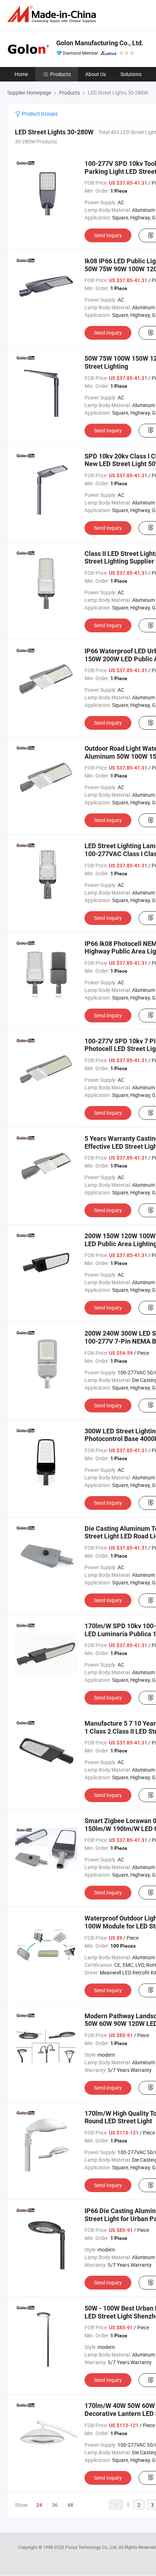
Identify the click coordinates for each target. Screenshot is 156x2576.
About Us (96, 74)
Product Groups (39, 114)
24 (39, 2505)
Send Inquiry (108, 235)
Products (60, 74)
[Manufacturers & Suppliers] (53, 14)
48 (70, 2505)
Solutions (131, 74)
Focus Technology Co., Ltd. (92, 2547)
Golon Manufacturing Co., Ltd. (100, 43)
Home (21, 74)
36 (55, 2505)
